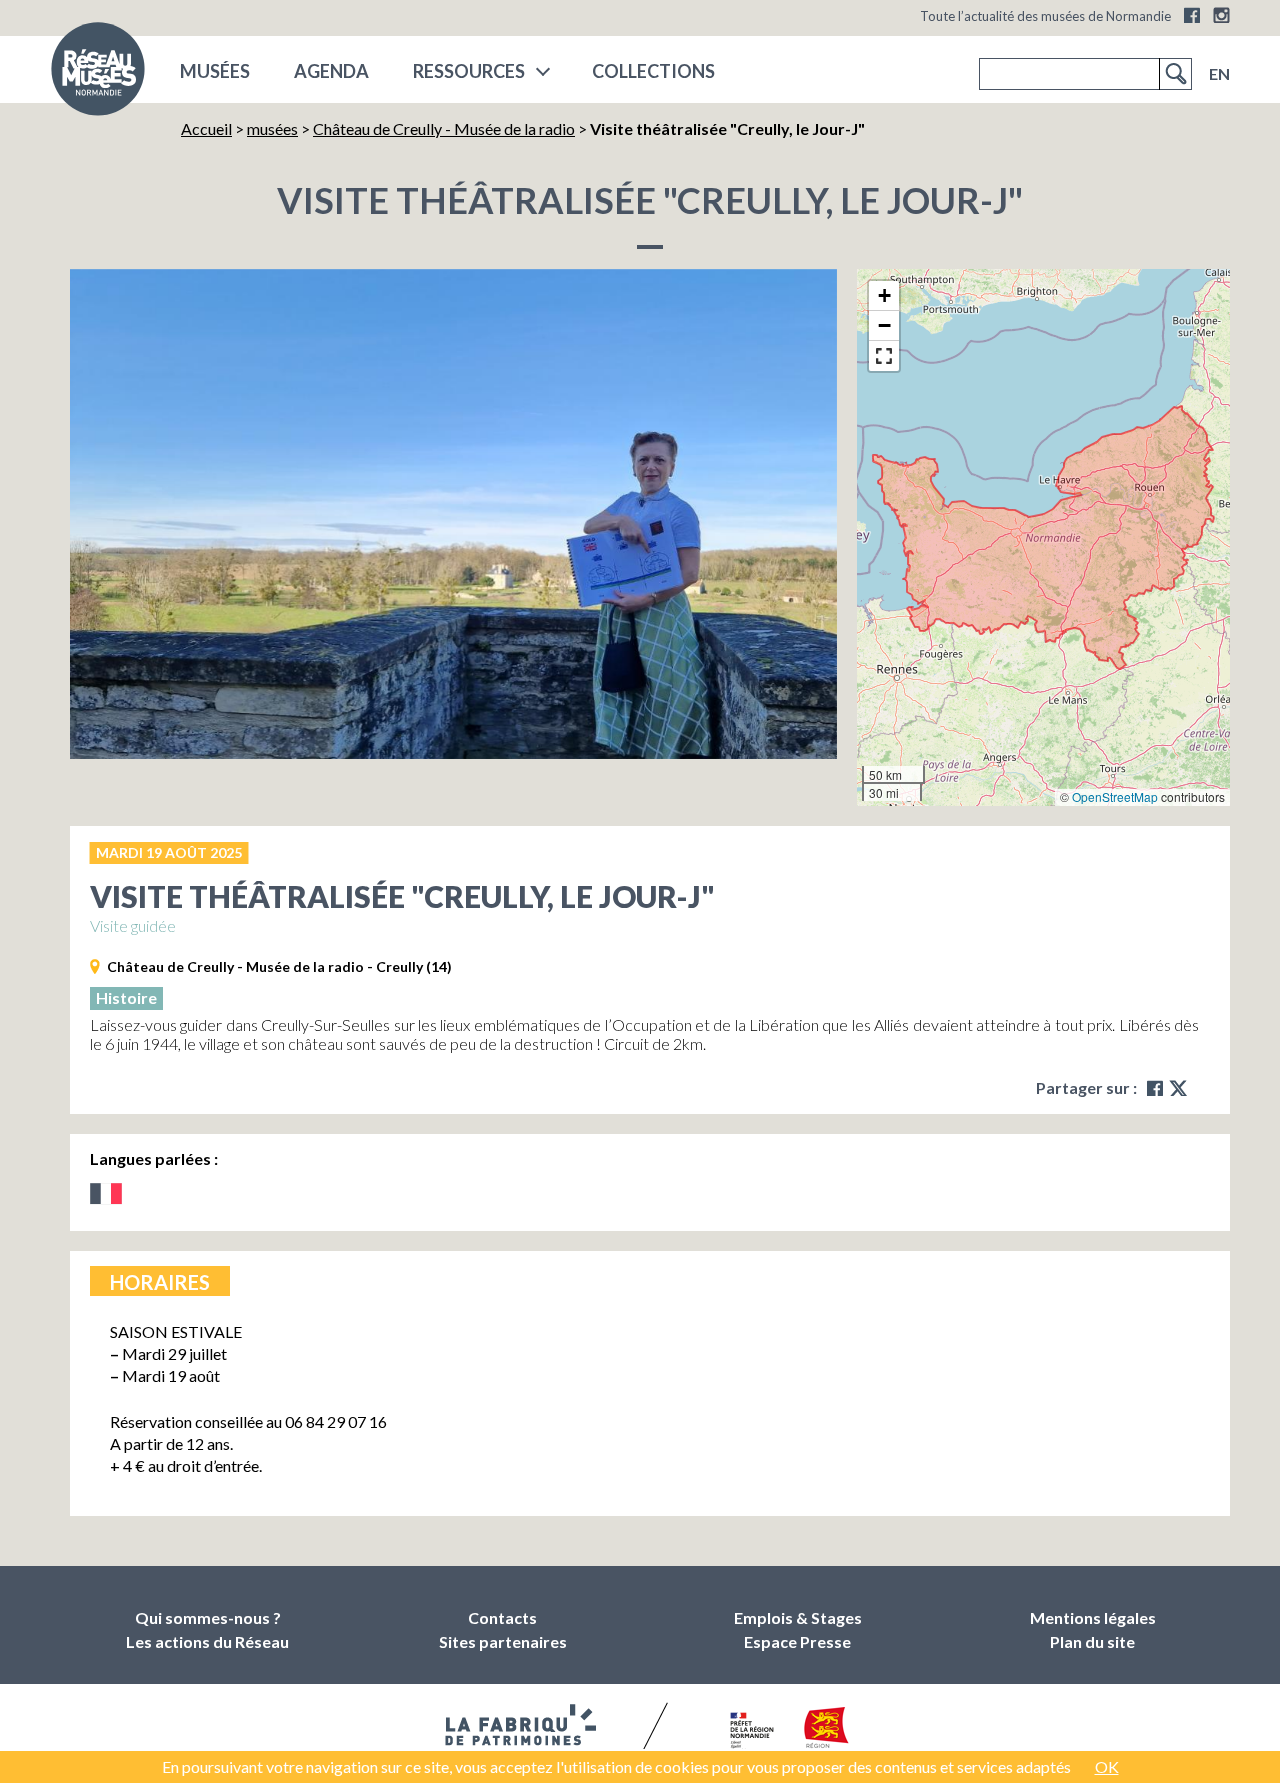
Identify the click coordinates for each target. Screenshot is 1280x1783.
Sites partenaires (503, 1641)
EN (1219, 73)
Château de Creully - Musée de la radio (444, 128)
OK (1107, 1766)
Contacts (502, 1617)
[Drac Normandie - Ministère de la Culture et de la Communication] (749, 1732)
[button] (884, 296)
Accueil (206, 128)
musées (215, 71)
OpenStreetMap (1115, 796)
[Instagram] (1221, 15)
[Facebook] (1192, 15)
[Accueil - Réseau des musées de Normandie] (98, 75)
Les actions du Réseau (207, 1641)
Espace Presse (797, 1641)
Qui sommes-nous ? (208, 1617)
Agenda (331, 71)
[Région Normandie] (826, 1731)
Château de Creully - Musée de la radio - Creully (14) (279, 966)
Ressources (469, 71)
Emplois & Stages (798, 1617)
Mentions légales (1093, 1617)
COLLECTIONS (653, 71)
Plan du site (1092, 1641)
